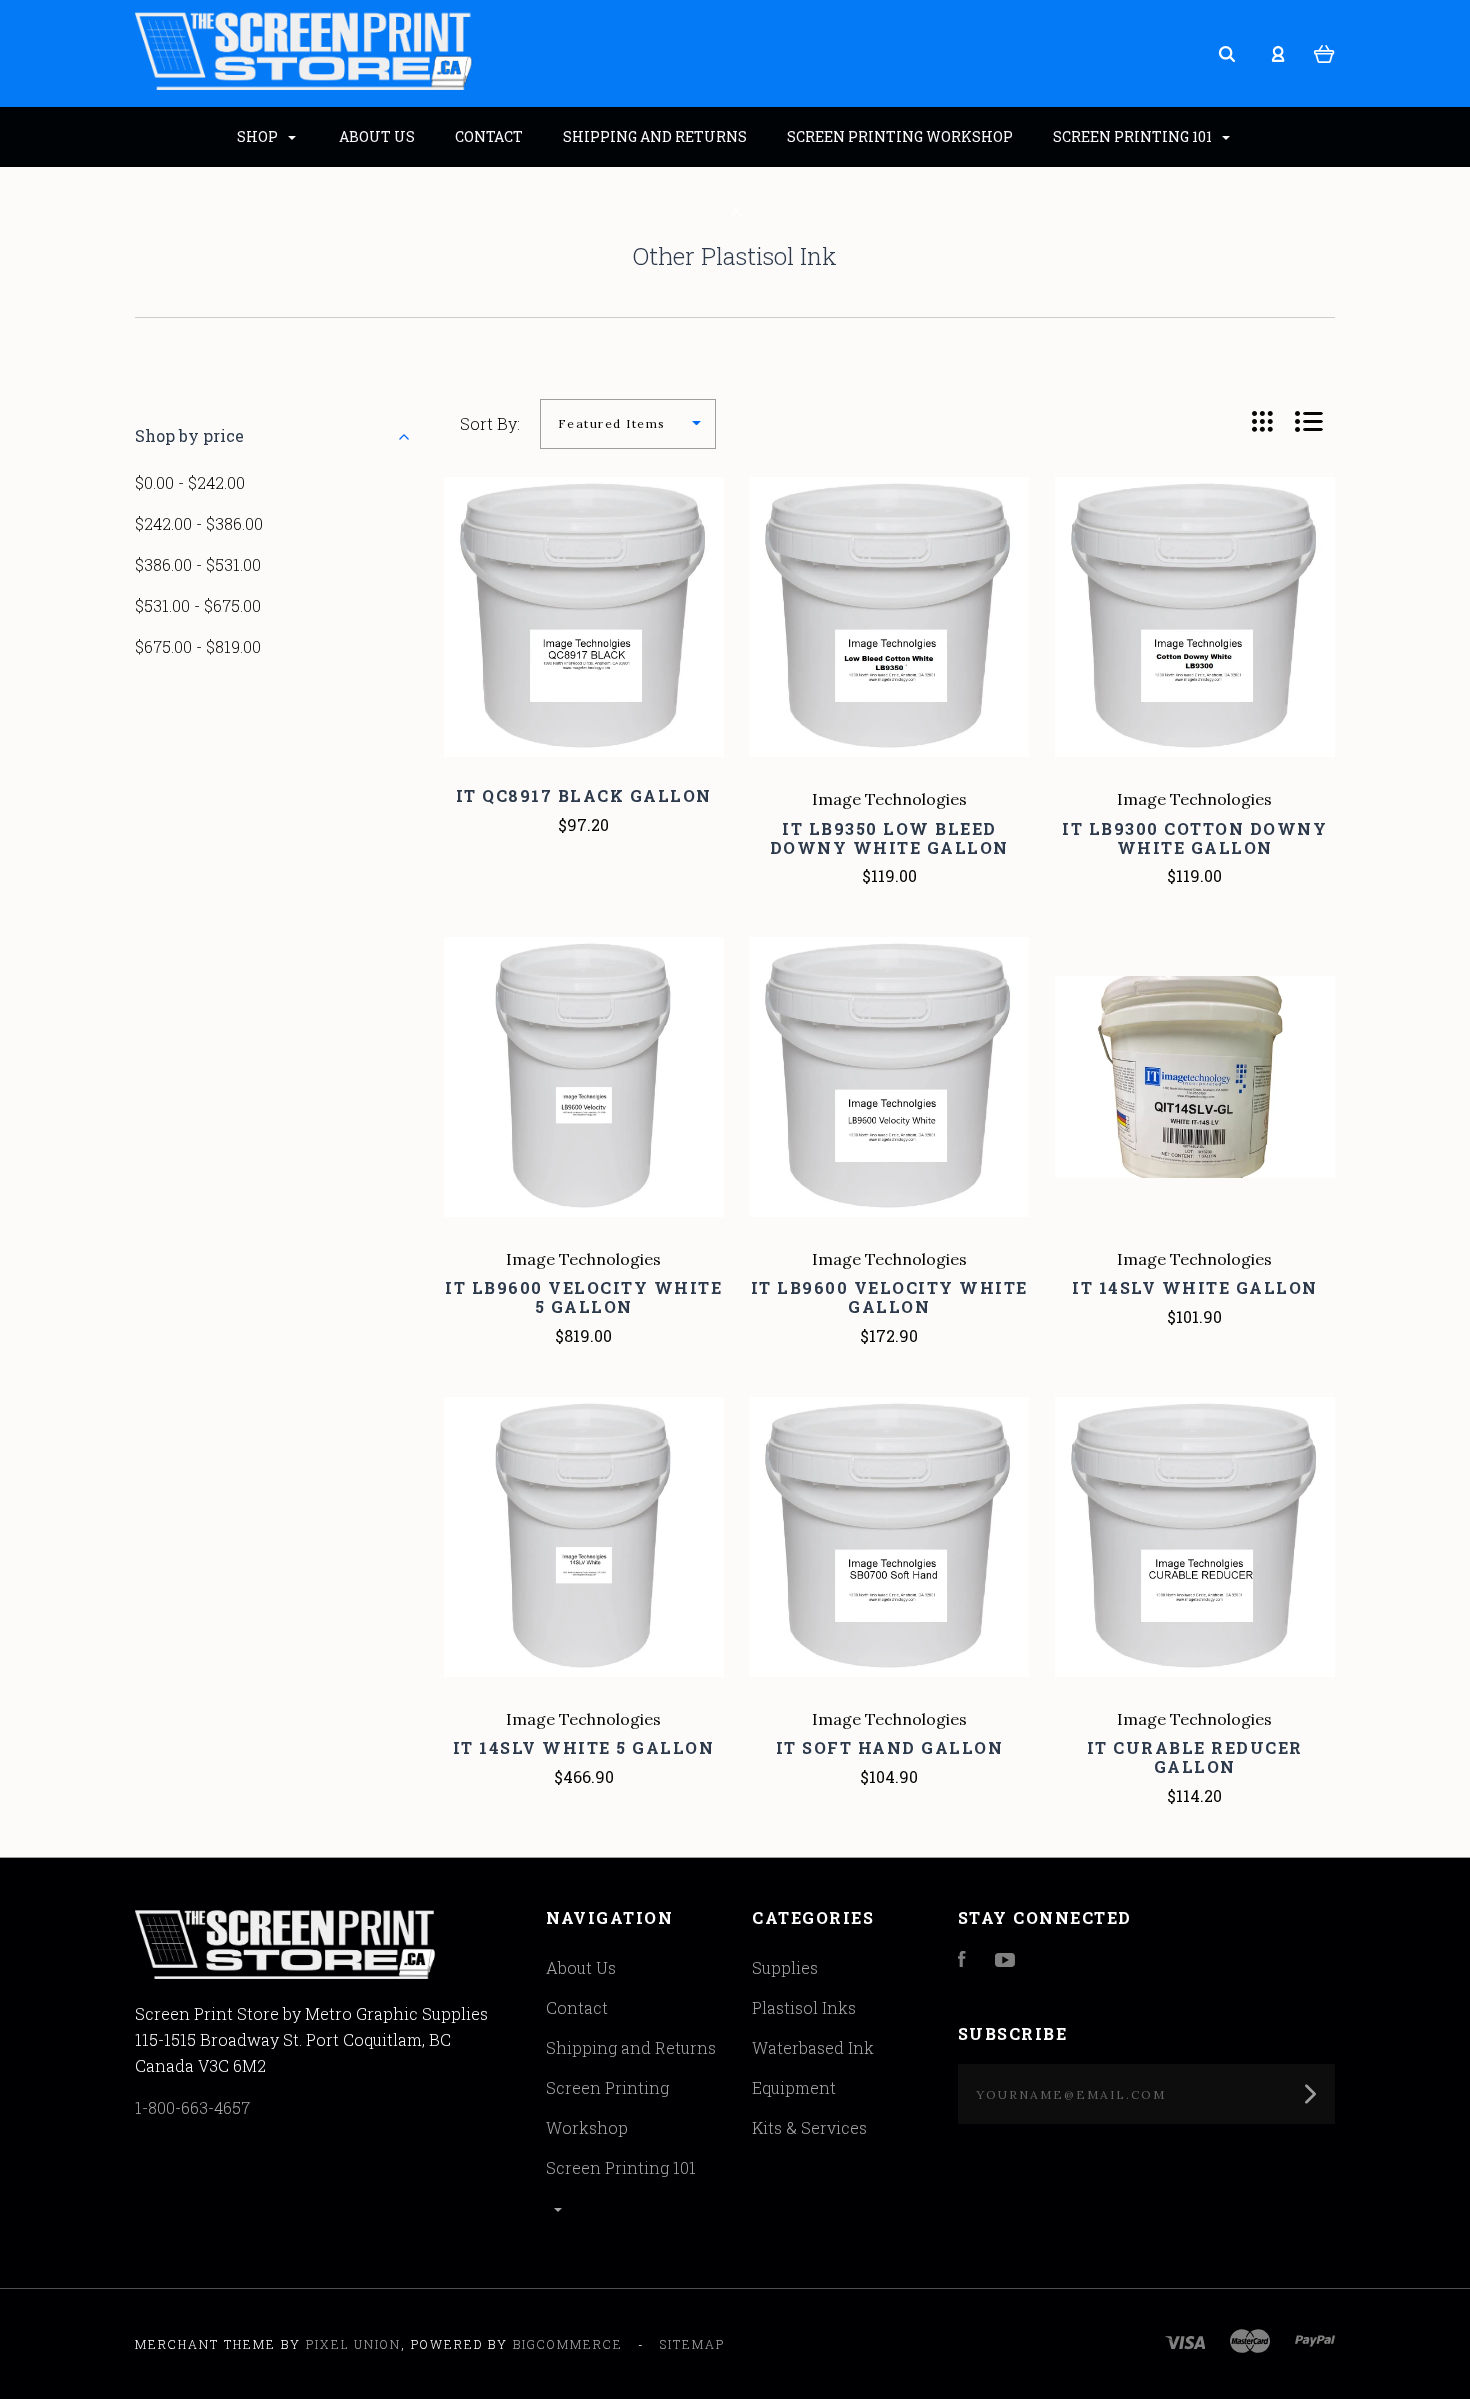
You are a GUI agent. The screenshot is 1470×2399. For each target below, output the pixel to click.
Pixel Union (353, 2344)
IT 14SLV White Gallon (1195, 1287)
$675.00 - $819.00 (198, 646)
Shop (259, 136)
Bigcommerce (568, 2344)
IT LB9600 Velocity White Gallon (889, 1297)
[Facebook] (962, 1960)
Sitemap (692, 2344)
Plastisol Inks (804, 2007)
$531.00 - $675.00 (198, 605)
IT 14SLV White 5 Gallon (584, 1747)
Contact (577, 2007)
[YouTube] (1005, 1960)
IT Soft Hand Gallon (890, 1747)
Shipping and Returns (631, 2047)
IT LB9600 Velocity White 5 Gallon (583, 1297)
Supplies (785, 1967)
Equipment (794, 2087)
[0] (1324, 52)
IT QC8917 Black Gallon (584, 795)
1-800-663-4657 (192, 2107)
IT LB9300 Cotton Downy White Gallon (1194, 838)
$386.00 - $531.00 (198, 564)
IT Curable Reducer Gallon (1195, 1757)
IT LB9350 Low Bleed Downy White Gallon (889, 838)
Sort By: (490, 423)
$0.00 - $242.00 (190, 482)
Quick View (584, 659)
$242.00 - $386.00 (199, 523)
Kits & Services (809, 2127)
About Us (581, 1967)
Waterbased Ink (813, 2047)
